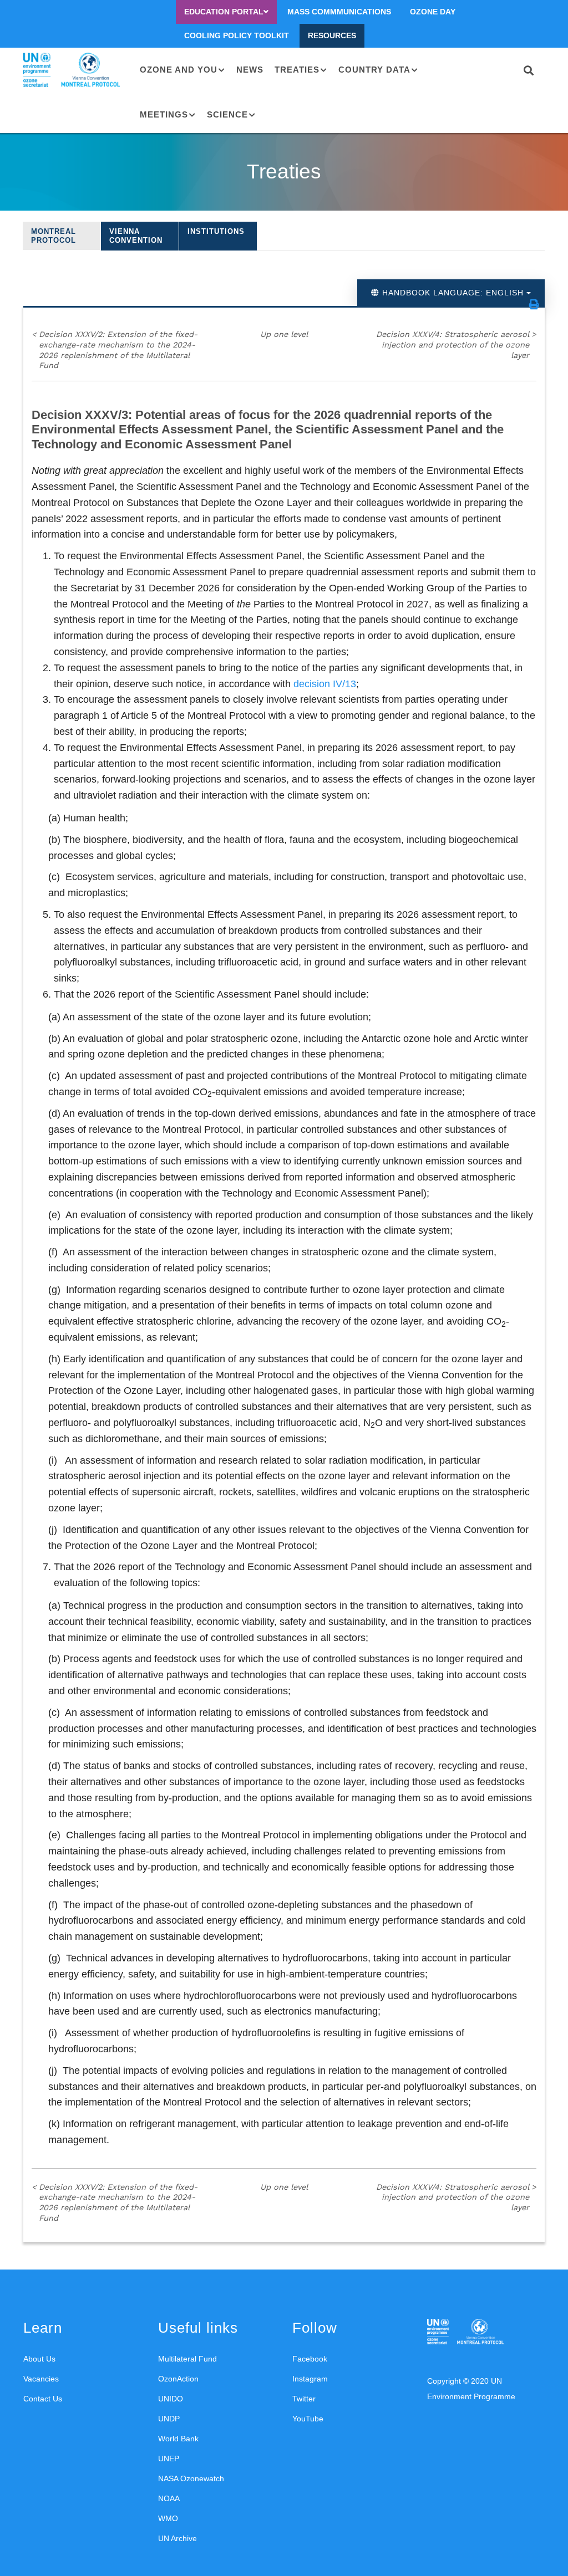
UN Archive (177, 2538)
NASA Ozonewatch (191, 2478)
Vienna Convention (136, 236)
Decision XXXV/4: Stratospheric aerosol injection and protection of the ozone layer (456, 344)
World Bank (178, 2439)
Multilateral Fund (187, 2359)
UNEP (169, 2459)
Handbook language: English (453, 293)
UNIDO (171, 2399)
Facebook (310, 2359)
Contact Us (43, 2399)
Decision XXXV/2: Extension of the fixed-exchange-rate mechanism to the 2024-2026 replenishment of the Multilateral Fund (115, 350)
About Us (39, 2359)
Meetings (164, 114)
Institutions (216, 231)
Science (227, 114)
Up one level (284, 334)
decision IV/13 (325, 684)
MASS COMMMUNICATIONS (339, 12)
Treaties (297, 70)
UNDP (169, 2419)
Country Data (374, 70)
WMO (168, 2518)
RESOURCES (332, 35)
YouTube (308, 2419)
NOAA (169, 2498)
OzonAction (178, 2379)
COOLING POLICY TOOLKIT (237, 35)
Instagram (310, 2379)
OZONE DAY (433, 12)
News (250, 70)
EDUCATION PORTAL (224, 12)
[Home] (73, 70)
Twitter (304, 2399)
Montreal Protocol (54, 236)
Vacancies (41, 2379)
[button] (534, 304)
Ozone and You (179, 70)
